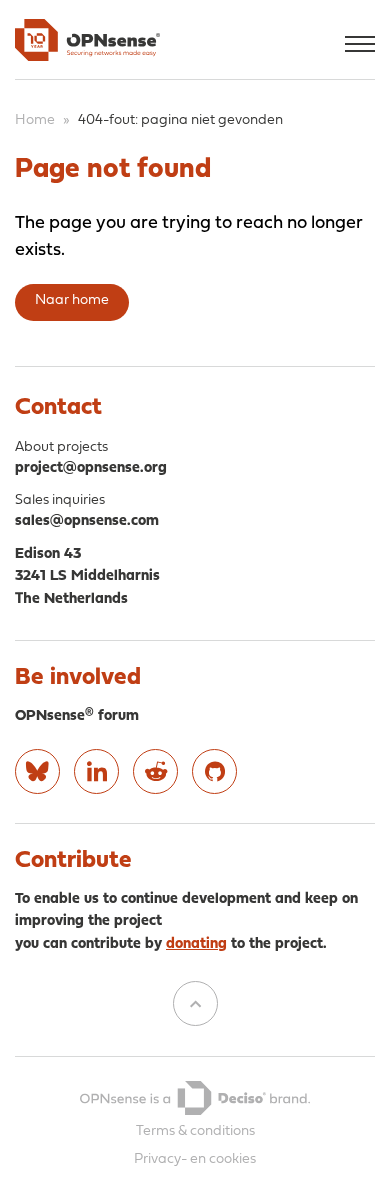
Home (35, 120)
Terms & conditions (195, 1131)
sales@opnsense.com (87, 521)
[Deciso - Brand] (195, 1098)
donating (196, 944)
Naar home (72, 300)
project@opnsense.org (91, 468)
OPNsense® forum (77, 716)
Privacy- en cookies (195, 1159)
